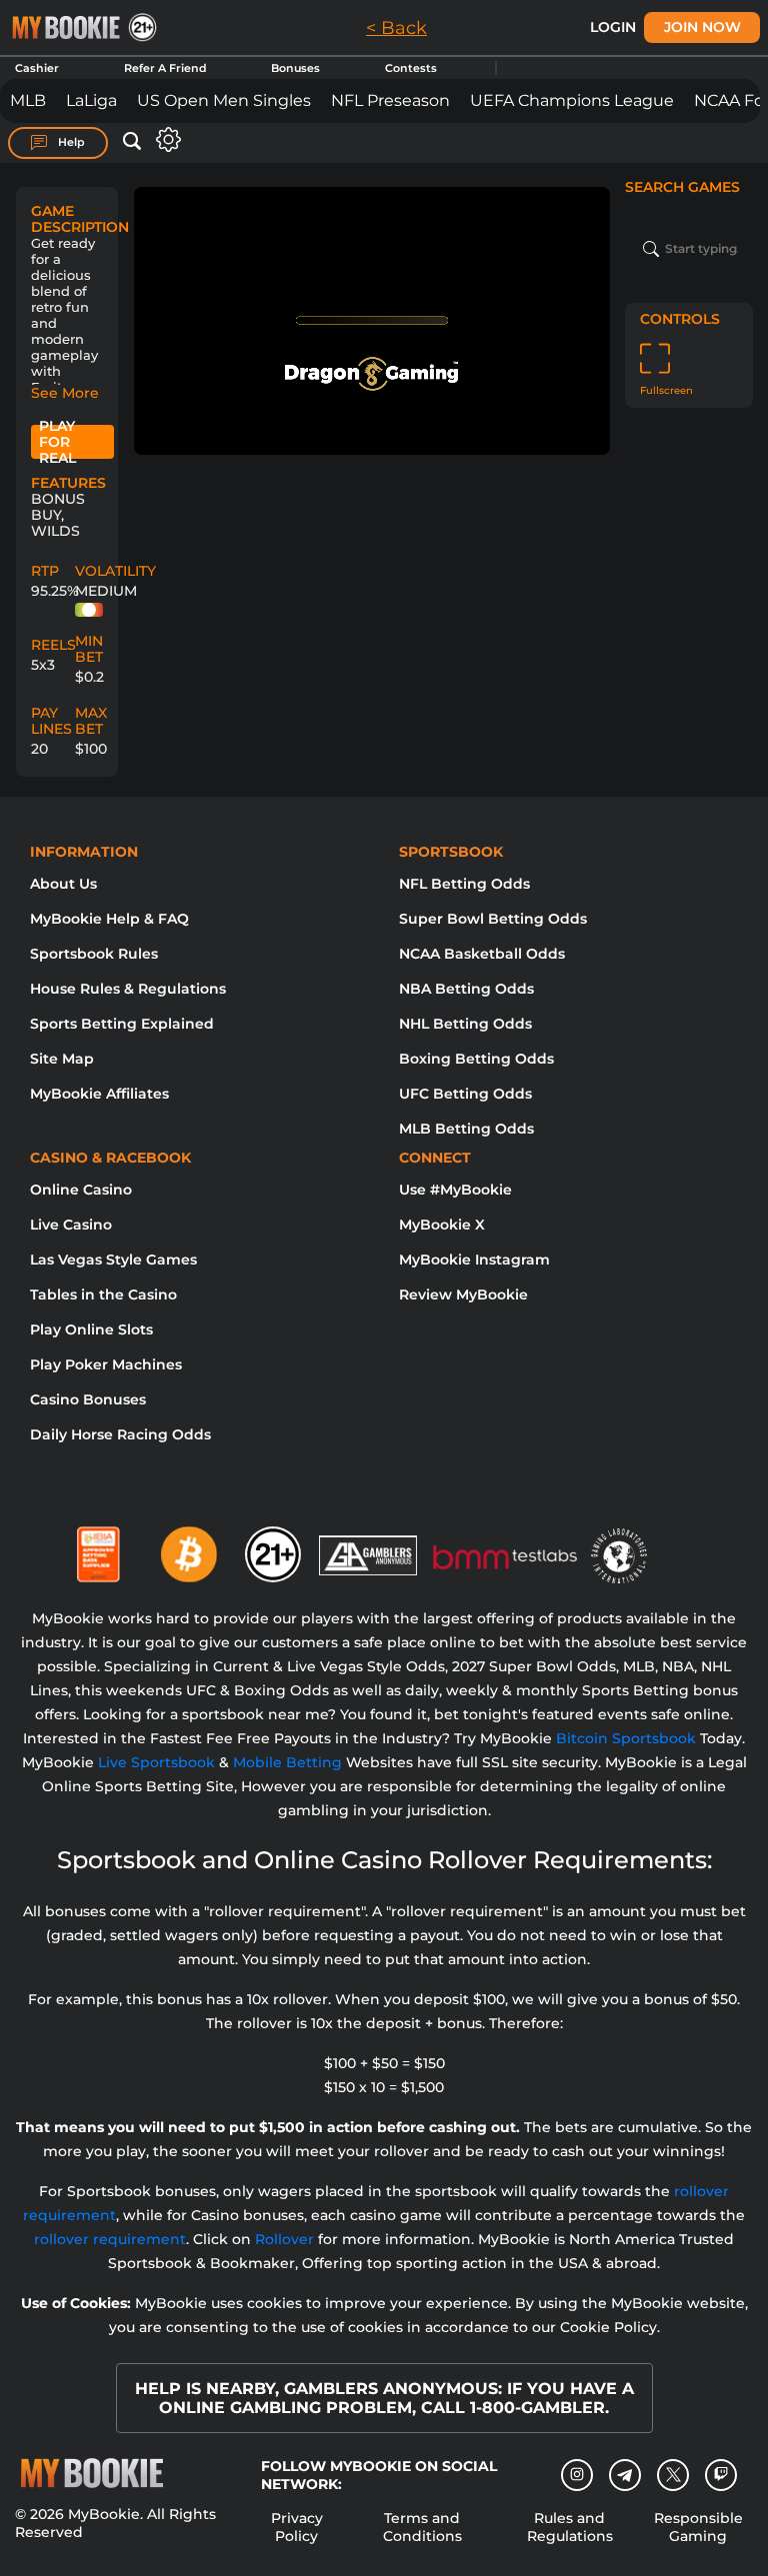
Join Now (702, 27)
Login (613, 27)
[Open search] (132, 142)
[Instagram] (577, 2475)
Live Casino (71, 1225)
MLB (28, 100)
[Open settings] (164, 139)
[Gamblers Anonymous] (369, 1546)
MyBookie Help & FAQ (109, 919)
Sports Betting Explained (122, 1024)
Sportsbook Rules (94, 954)
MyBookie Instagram (474, 1260)
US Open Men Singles (224, 100)
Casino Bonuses (88, 1399)
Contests (411, 68)
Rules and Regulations (570, 2527)
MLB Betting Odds (466, 1129)
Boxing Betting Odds (476, 1059)
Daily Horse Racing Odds (120, 1434)
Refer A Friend (165, 68)
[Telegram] (625, 2475)
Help (70, 142)
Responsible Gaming (698, 2527)
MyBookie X (442, 1225)
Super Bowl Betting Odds (493, 919)
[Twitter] (673, 2475)
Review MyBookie (463, 1294)
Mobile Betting (287, 1762)
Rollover (284, 2239)
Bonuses (295, 68)
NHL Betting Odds (465, 1024)
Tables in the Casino (103, 1294)
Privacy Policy (297, 2527)
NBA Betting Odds (466, 989)
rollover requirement (110, 2239)
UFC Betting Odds (465, 1094)
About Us (63, 884)
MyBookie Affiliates (99, 1094)
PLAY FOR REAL (57, 442)
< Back (396, 28)
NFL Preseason (390, 100)
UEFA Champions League (572, 100)
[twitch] (721, 2475)
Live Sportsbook (156, 1762)
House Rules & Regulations (128, 989)
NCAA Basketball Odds (482, 954)
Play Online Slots (91, 1329)
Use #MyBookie (455, 1190)
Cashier (37, 68)
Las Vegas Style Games (113, 1260)
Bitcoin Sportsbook (626, 1738)
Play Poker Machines (106, 1364)
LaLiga (91, 100)
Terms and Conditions (422, 2527)
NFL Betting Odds (464, 884)
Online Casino (81, 1190)
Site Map (62, 1059)
